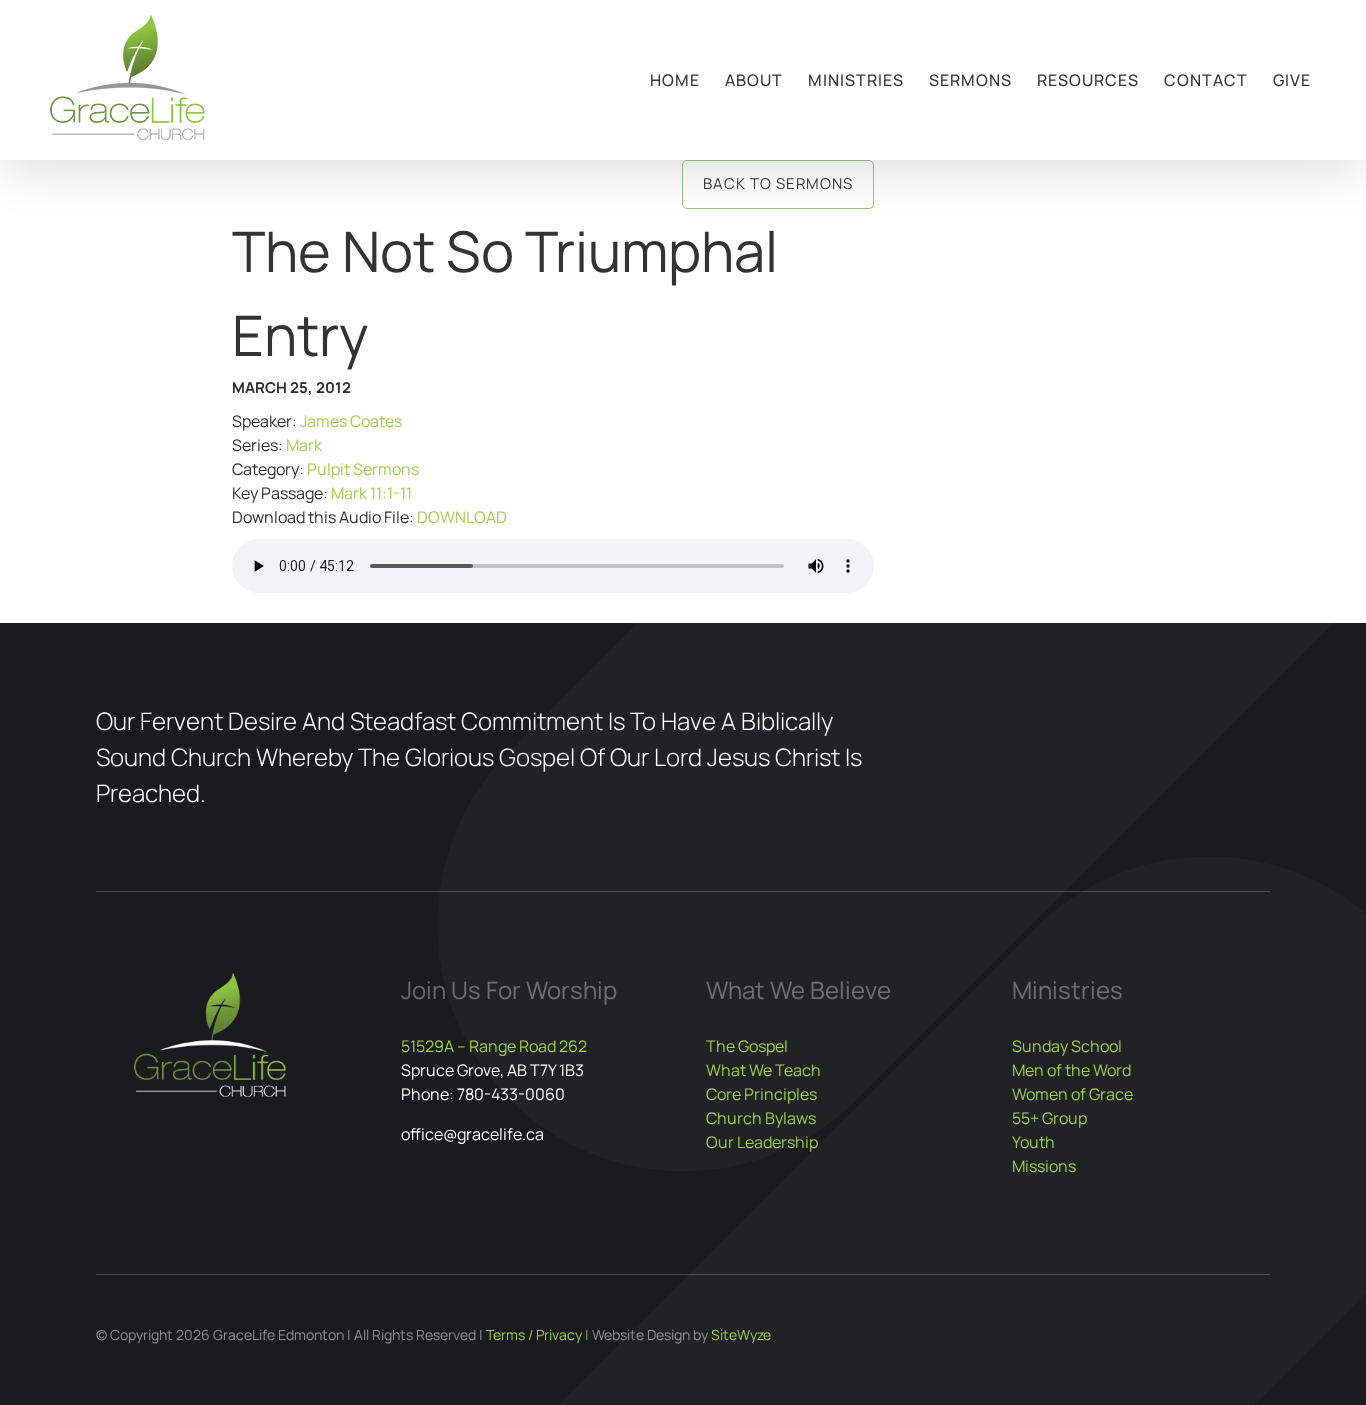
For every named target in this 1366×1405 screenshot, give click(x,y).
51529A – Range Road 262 (494, 1046)
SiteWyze (741, 1334)
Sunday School (1067, 1046)
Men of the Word (1071, 1070)
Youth (1033, 1142)
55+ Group (1049, 1118)
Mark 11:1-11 (371, 493)
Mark (304, 445)
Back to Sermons (778, 183)
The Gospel (747, 1046)
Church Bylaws (761, 1118)
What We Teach (763, 1070)
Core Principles (761, 1094)
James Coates (351, 421)
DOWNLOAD (462, 517)
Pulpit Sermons (363, 469)
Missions (1044, 1166)
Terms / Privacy (534, 1334)
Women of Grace (1072, 1094)
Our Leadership (762, 1142)
